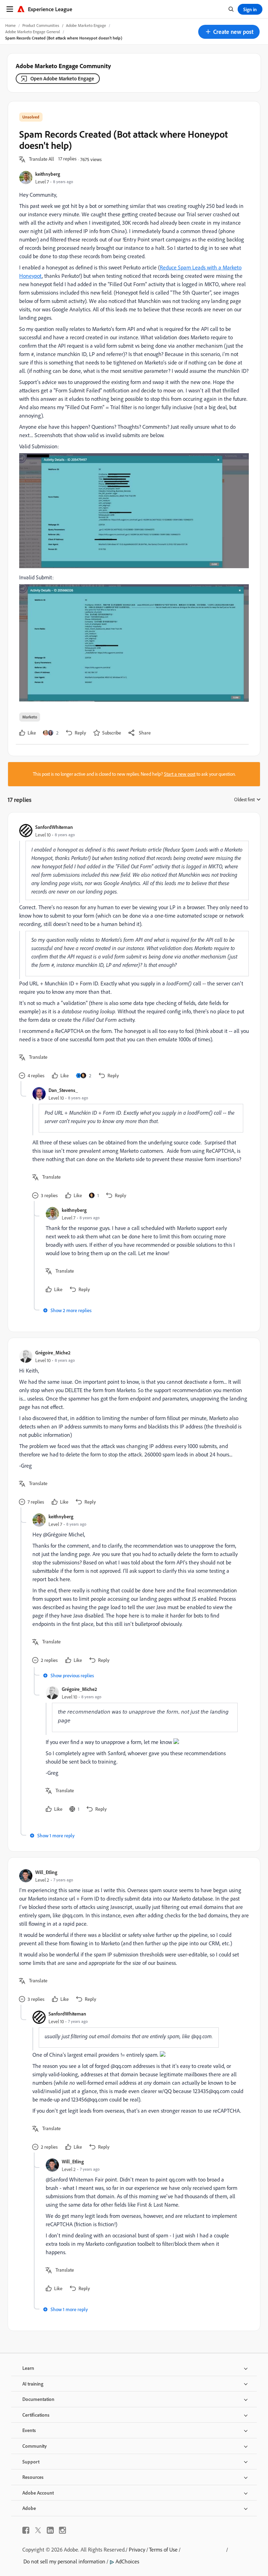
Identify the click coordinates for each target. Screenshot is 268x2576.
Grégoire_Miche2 (53, 1352)
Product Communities (41, 25)
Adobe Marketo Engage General (33, 32)
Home (10, 25)
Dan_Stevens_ (63, 1090)
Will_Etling (46, 1872)
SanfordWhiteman (54, 827)
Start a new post (180, 774)
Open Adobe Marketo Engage (62, 78)
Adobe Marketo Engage (86, 25)
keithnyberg (48, 174)
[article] (132, 952)
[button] (229, 32)
